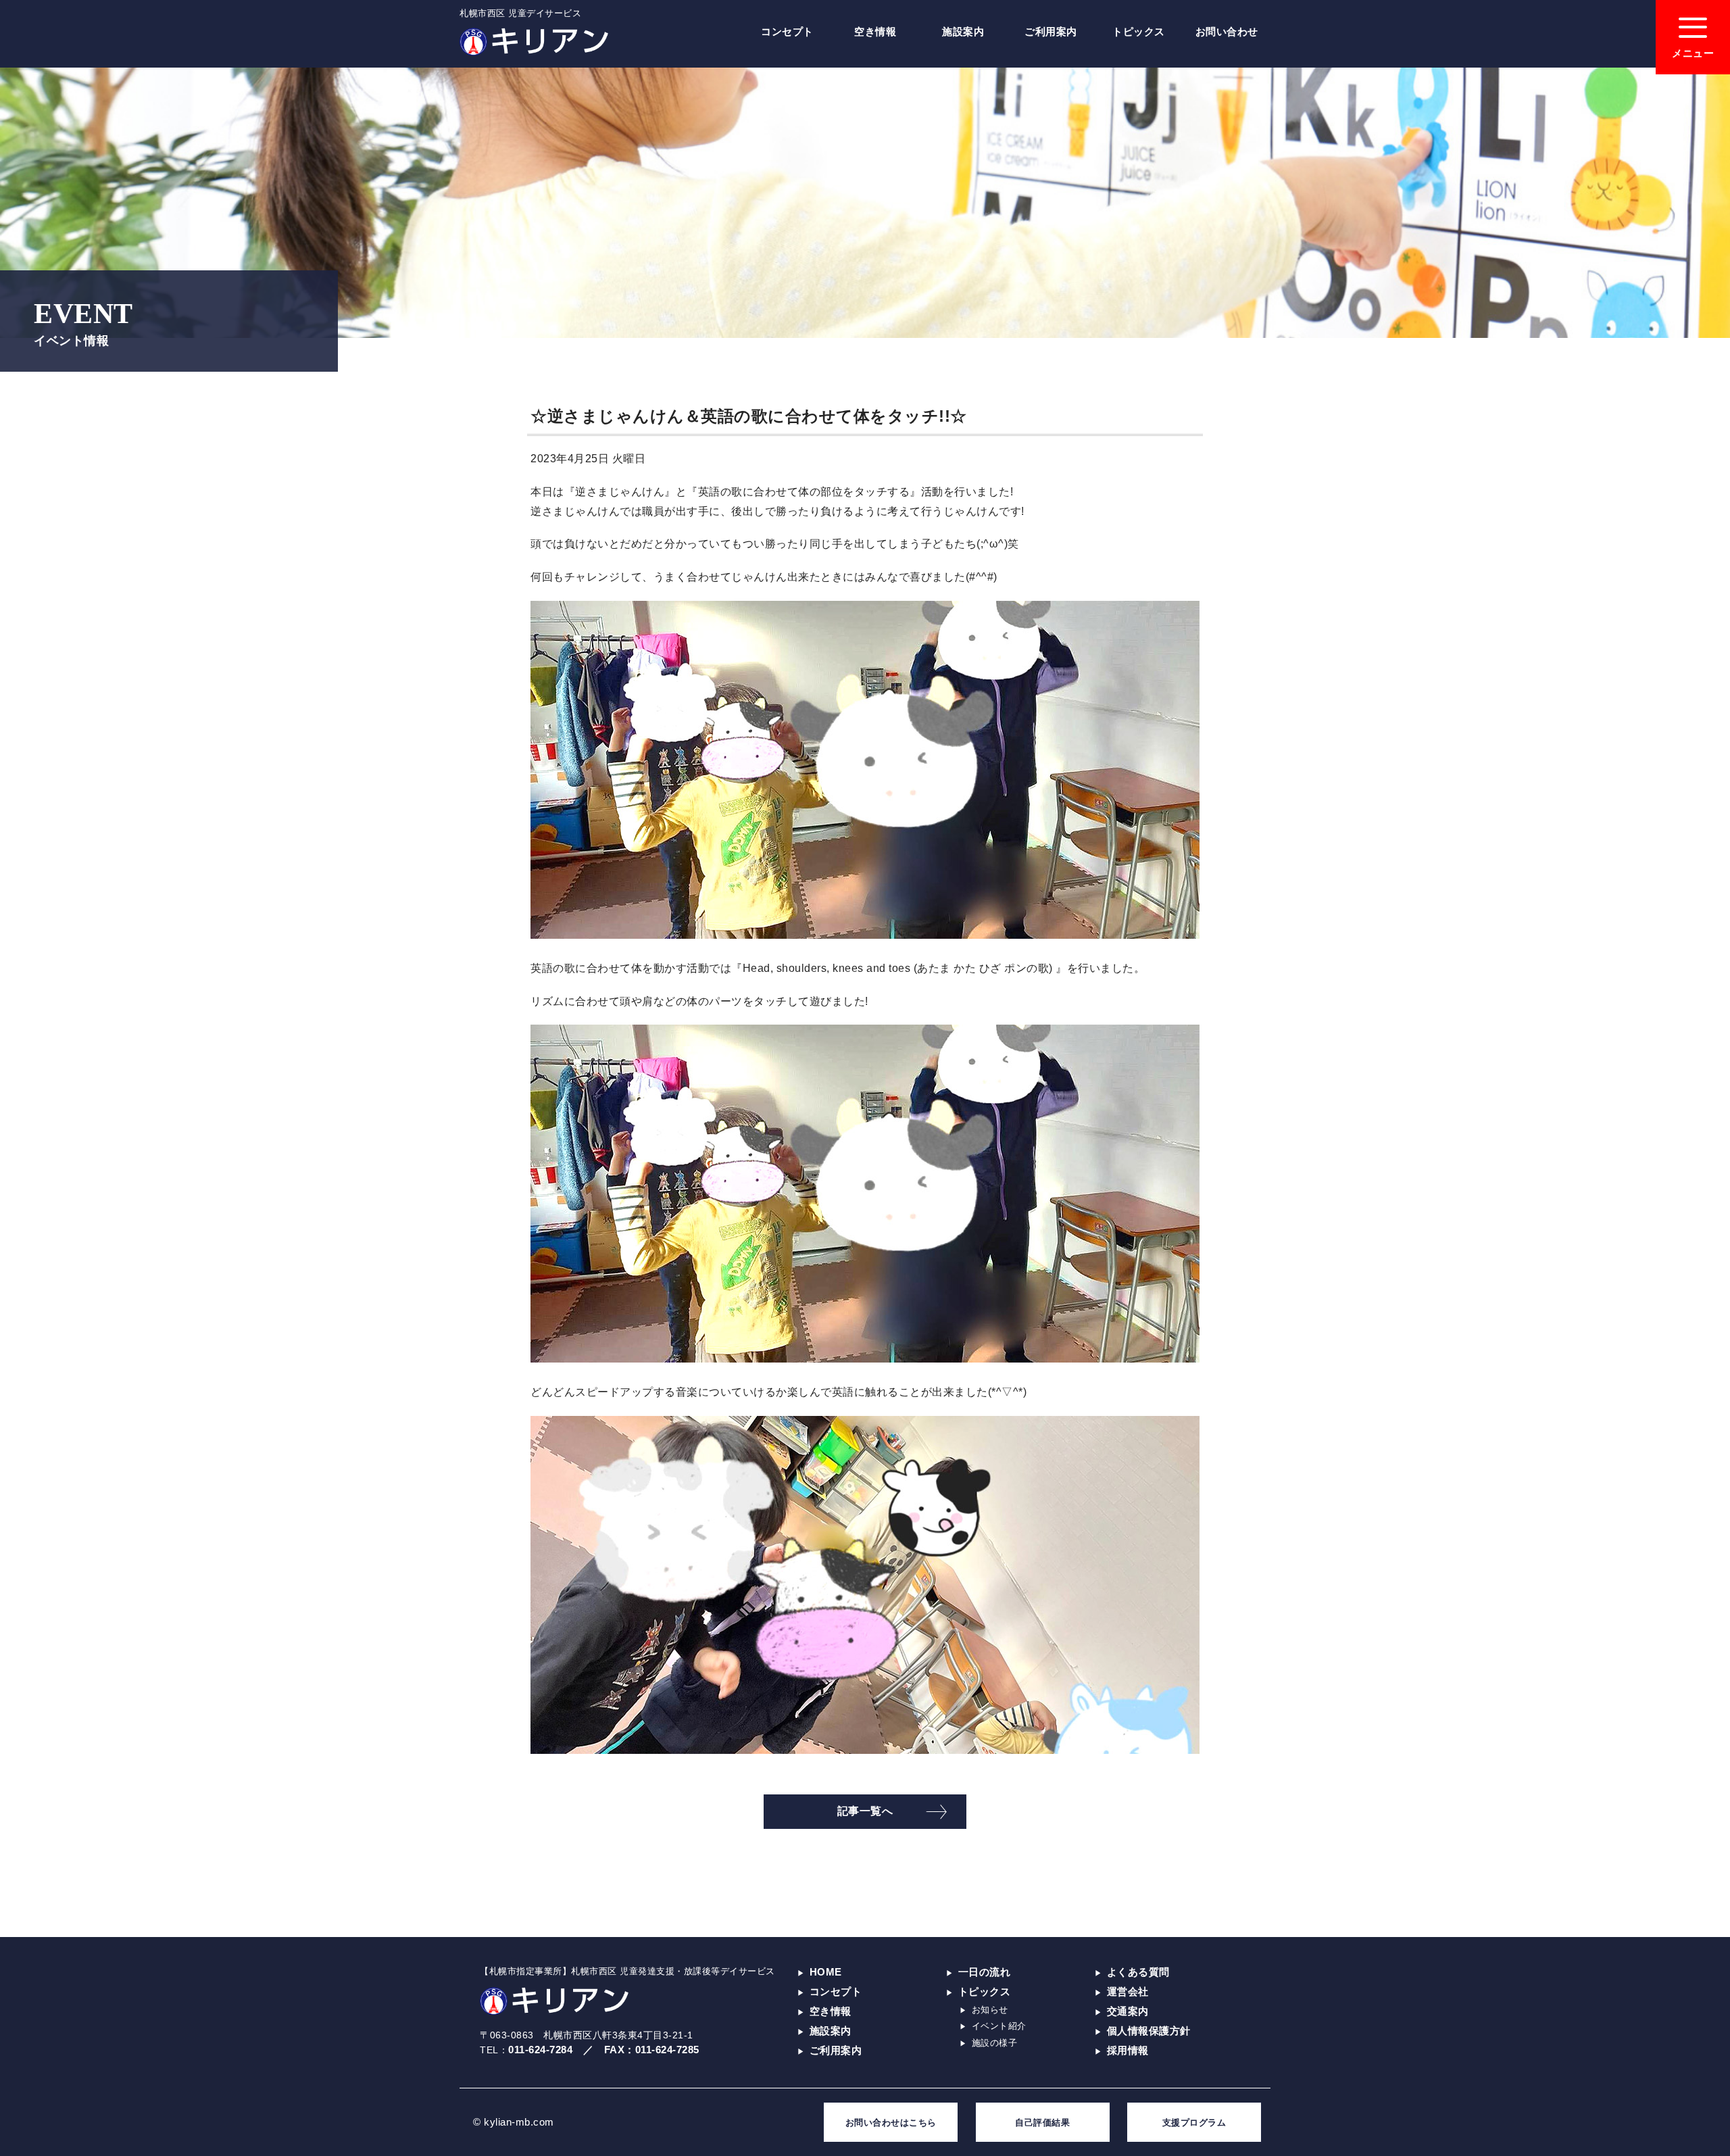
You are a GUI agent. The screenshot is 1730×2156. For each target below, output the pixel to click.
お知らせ (990, 2010)
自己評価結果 (1042, 2123)
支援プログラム (1194, 2123)
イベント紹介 (999, 2026)
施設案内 (963, 31)
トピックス (1139, 31)
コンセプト (787, 31)
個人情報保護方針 (1149, 2031)
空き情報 (875, 31)
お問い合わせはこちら (891, 2123)
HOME (826, 1972)
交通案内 (1128, 2011)
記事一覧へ (865, 1811)
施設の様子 (994, 2043)
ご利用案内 (1051, 31)
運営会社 (1128, 1991)
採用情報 (1128, 2050)
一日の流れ (984, 1972)
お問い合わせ (1227, 31)
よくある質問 (1138, 1972)
